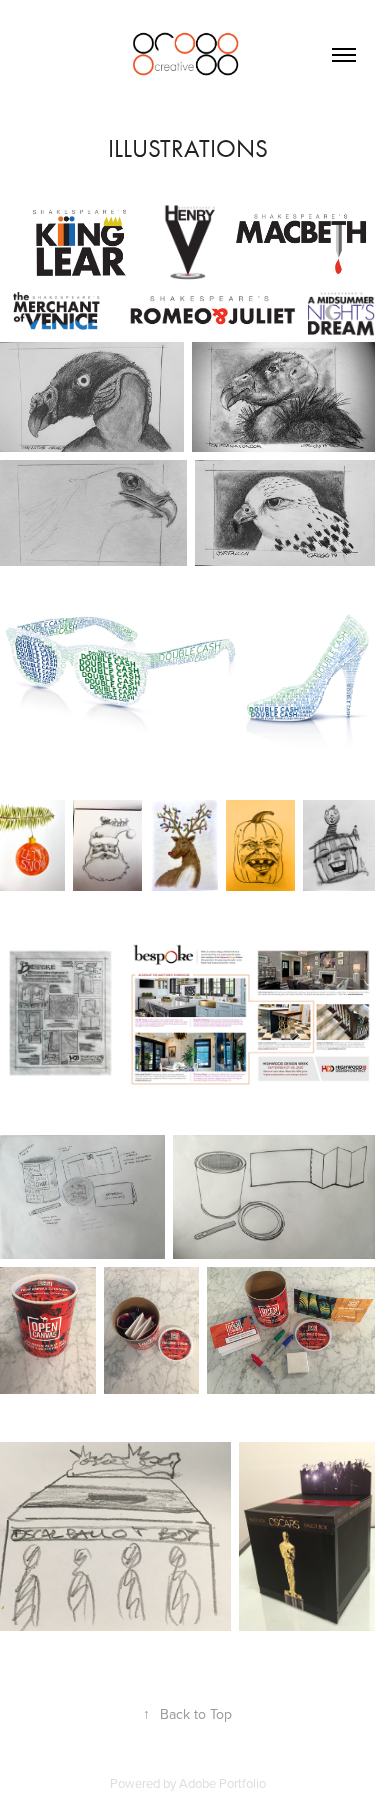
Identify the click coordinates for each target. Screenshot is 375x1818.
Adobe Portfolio (222, 1783)
